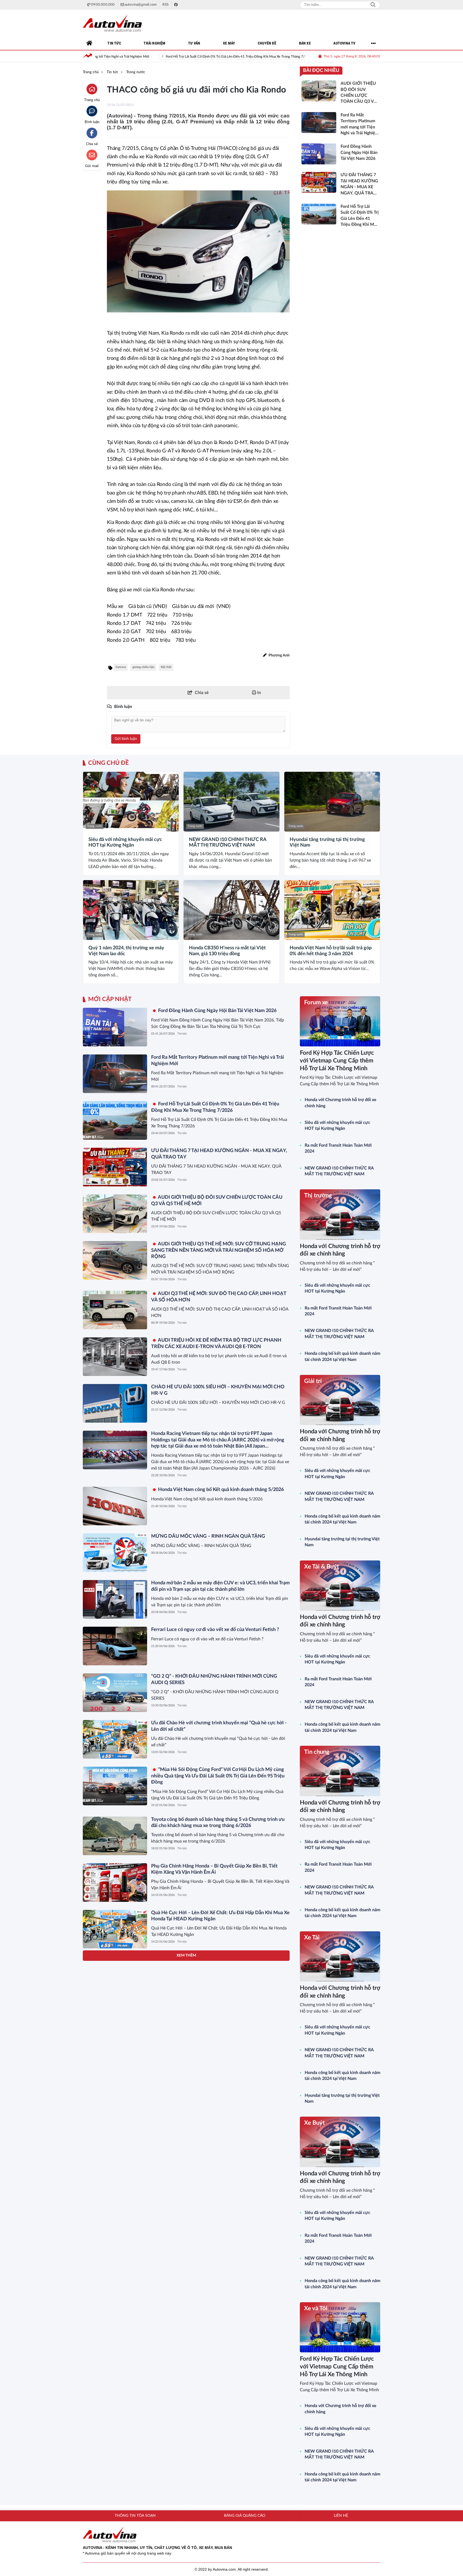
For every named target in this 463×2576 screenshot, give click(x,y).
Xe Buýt (314, 2123)
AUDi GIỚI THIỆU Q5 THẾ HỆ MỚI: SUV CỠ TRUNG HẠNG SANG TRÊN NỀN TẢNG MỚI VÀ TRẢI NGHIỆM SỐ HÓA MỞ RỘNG (219, 1250)
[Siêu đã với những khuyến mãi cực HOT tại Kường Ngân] (131, 802)
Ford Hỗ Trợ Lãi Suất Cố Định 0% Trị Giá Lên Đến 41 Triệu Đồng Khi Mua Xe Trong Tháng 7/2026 (115, 57)
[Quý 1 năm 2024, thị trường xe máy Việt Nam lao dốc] (131, 910)
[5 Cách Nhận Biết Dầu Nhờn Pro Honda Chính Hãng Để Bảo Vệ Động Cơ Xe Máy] (115, 1976)
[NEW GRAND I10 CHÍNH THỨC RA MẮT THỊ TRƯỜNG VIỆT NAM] (231, 802)
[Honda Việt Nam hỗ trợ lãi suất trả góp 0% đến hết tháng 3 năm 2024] (332, 910)
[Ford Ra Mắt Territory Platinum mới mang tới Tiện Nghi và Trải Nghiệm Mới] (115, 1074)
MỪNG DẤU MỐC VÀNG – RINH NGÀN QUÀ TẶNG (208, 1536)
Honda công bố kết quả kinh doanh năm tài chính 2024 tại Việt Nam (342, 1356)
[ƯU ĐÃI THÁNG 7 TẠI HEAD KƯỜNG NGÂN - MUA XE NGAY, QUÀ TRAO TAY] (115, 1167)
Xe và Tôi (316, 2308)
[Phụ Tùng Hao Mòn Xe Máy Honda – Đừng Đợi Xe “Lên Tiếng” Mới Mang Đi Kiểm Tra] (115, 2023)
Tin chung (317, 1752)
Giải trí (313, 1381)
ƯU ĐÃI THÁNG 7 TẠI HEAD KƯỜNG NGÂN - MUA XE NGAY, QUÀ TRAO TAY (268, 57)
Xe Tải (312, 1937)
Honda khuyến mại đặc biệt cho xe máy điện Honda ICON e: (215, 2333)
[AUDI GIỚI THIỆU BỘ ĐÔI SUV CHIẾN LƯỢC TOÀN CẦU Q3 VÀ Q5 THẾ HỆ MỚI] (115, 1214)
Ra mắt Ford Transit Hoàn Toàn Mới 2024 (338, 1148)
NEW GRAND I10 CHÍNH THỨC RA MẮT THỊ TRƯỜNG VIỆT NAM (228, 843)
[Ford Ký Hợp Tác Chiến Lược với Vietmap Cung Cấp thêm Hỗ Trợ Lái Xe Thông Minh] (340, 1021)
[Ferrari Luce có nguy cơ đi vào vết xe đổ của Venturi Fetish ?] (115, 1646)
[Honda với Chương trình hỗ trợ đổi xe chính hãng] (340, 1214)
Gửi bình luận (126, 739)
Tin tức (182, 1034)
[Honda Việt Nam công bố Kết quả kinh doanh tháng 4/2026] (115, 2396)
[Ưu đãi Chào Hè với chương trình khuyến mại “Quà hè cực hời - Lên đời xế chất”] (115, 1739)
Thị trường (318, 1195)
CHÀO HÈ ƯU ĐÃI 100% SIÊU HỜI (195, 2053)
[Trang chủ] (89, 43)
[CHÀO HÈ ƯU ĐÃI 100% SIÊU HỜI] (115, 2069)
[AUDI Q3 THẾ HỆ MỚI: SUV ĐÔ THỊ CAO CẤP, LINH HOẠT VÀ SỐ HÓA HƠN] (115, 1310)
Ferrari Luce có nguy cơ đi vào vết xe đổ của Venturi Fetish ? (215, 1630)
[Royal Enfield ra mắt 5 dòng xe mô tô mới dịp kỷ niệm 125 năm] (115, 2302)
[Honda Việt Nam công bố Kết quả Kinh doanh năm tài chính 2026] (115, 2209)
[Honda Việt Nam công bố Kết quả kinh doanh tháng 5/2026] (115, 1506)
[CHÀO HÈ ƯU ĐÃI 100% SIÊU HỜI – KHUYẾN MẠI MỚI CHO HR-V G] (115, 1403)
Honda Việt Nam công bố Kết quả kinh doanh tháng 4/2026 (214, 2379)
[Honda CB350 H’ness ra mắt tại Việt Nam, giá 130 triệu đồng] (231, 910)
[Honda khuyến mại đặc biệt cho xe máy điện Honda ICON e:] (115, 2349)
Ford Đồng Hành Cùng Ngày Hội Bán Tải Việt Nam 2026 (217, 1011)
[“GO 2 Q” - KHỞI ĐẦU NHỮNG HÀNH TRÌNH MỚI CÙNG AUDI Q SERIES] (115, 1693)
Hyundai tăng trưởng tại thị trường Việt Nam (327, 843)
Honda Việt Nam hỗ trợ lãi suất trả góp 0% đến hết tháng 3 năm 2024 (331, 951)
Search (373, 5)
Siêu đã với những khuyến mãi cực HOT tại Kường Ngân (125, 843)
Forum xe (316, 1002)
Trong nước (95, 826)
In (259, 693)
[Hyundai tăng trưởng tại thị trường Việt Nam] (332, 802)
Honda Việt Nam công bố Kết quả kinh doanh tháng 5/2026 (220, 1490)
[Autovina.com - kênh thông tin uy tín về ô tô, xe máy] (112, 23)
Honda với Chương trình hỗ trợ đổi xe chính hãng (341, 1103)
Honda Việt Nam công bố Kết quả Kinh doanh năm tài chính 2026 (220, 2193)
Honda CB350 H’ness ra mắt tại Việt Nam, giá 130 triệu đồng (227, 951)
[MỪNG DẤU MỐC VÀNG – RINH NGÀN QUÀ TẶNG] (115, 1553)
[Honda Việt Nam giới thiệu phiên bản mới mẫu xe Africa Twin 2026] (115, 2162)
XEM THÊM (186, 2422)
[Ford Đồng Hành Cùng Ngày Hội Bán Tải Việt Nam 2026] (115, 1027)
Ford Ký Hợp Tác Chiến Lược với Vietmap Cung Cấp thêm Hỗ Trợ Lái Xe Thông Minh (337, 1060)
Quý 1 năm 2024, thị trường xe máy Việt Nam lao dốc (126, 951)
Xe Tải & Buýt (322, 1567)
